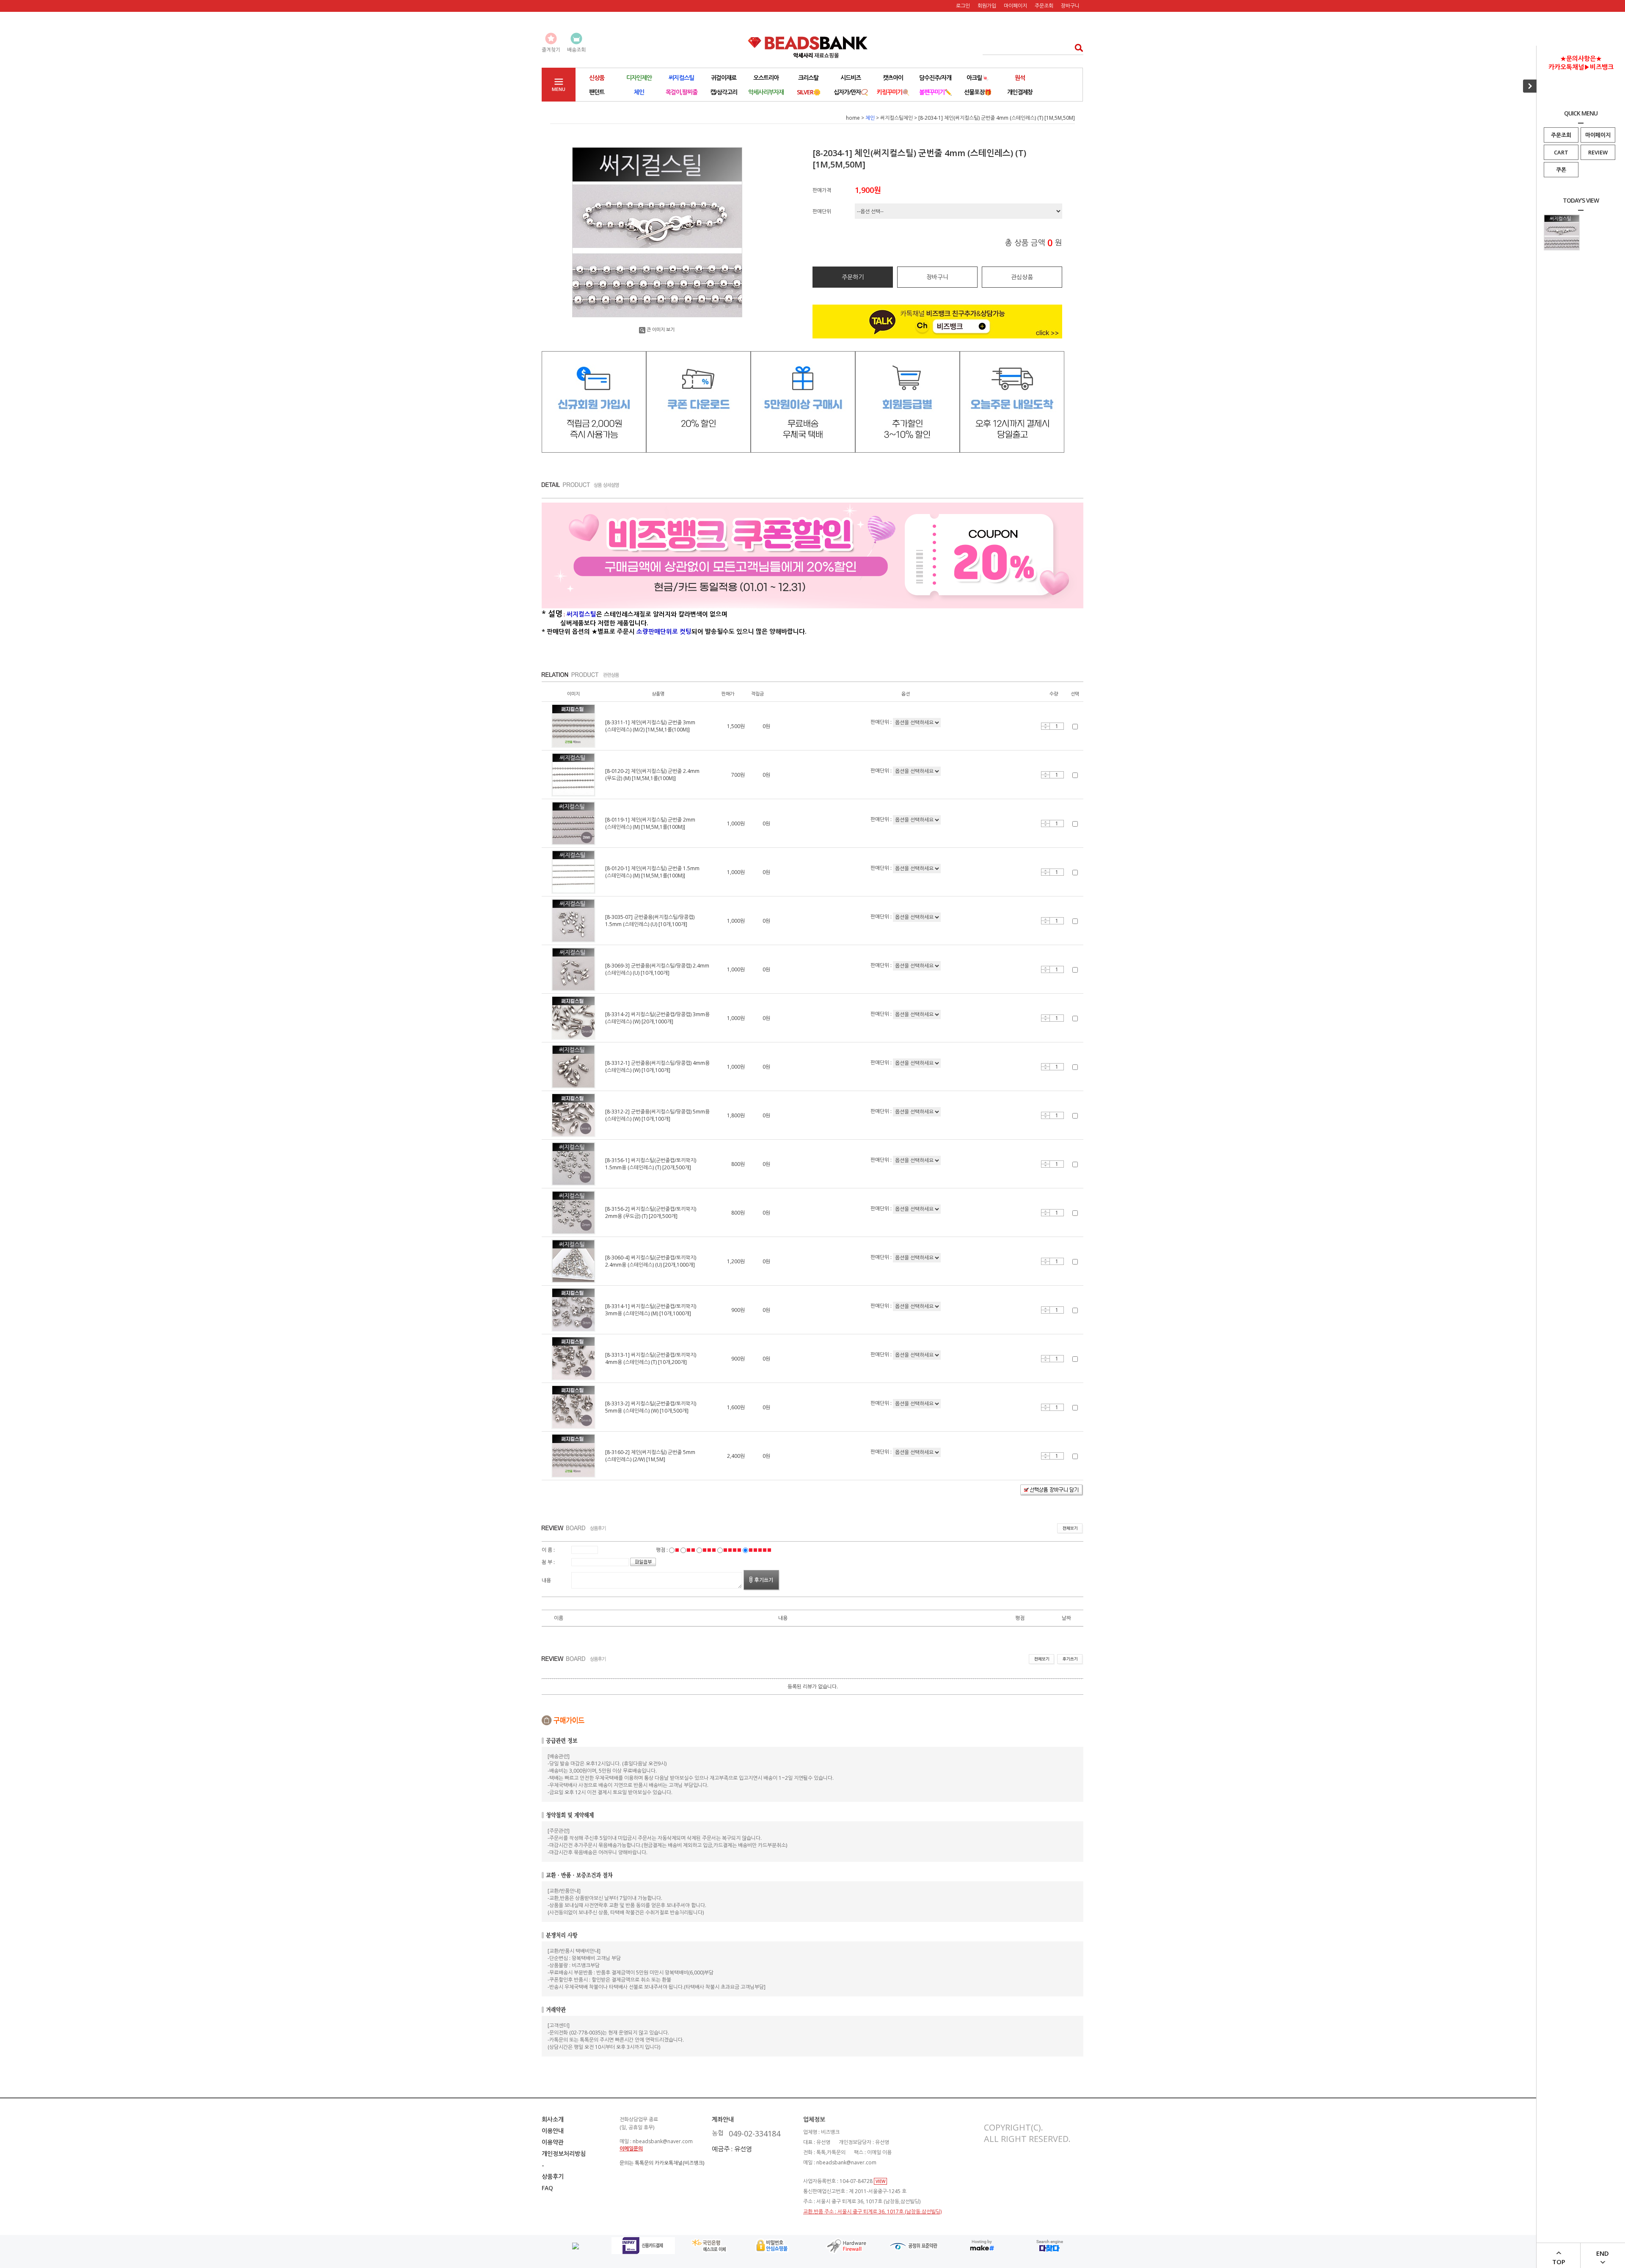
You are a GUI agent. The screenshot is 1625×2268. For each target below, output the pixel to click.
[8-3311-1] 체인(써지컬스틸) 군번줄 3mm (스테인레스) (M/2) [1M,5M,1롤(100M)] (650, 726)
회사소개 (553, 2119)
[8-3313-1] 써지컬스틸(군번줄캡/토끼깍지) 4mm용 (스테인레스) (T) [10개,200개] (651, 1358)
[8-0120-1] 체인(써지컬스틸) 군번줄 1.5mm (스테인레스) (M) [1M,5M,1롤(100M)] (652, 872)
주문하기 (853, 277)
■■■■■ (760, 1550)
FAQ (547, 2188)
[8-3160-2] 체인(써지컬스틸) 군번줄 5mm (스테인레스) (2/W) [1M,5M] (650, 1456)
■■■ (709, 1550)
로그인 (963, 6)
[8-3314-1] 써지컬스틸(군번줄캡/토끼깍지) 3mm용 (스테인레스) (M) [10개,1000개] (651, 1310)
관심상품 (1022, 277)
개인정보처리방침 (564, 2154)
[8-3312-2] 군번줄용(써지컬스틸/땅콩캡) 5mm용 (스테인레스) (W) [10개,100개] (657, 1115)
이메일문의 (631, 2148)
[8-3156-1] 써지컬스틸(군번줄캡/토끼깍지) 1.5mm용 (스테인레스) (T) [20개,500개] (651, 1164)
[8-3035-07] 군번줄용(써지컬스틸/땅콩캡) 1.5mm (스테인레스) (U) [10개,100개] (650, 921)
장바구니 (1070, 6)
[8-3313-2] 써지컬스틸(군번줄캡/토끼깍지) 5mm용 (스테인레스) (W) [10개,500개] (651, 1407)
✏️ (935, 92)
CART (1561, 152)
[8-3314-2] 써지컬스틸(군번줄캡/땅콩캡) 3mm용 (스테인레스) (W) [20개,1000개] (657, 1018)
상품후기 (553, 2176)
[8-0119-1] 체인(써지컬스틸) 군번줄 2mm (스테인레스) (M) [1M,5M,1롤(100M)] (650, 823)
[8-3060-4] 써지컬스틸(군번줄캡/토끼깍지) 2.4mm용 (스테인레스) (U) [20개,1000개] (651, 1261)
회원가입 (987, 6)
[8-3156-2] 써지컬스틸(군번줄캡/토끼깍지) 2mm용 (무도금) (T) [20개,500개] (651, 1212)
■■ (691, 1550)
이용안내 (553, 2131)
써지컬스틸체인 (897, 118)
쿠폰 (1561, 170)
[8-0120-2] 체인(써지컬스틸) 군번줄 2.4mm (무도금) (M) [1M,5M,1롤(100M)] (652, 775)
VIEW (880, 2181)
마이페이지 (1598, 135)
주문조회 (1561, 135)
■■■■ (732, 1550)
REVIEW (1598, 152)
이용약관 (553, 2142)
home (853, 118)
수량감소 (1045, 728)
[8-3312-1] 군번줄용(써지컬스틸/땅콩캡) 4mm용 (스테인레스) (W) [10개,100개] (657, 1067)
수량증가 (1045, 725)
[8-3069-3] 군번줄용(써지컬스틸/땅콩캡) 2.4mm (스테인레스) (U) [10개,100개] (657, 969)
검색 (1076, 48)
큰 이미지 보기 (661, 329)
